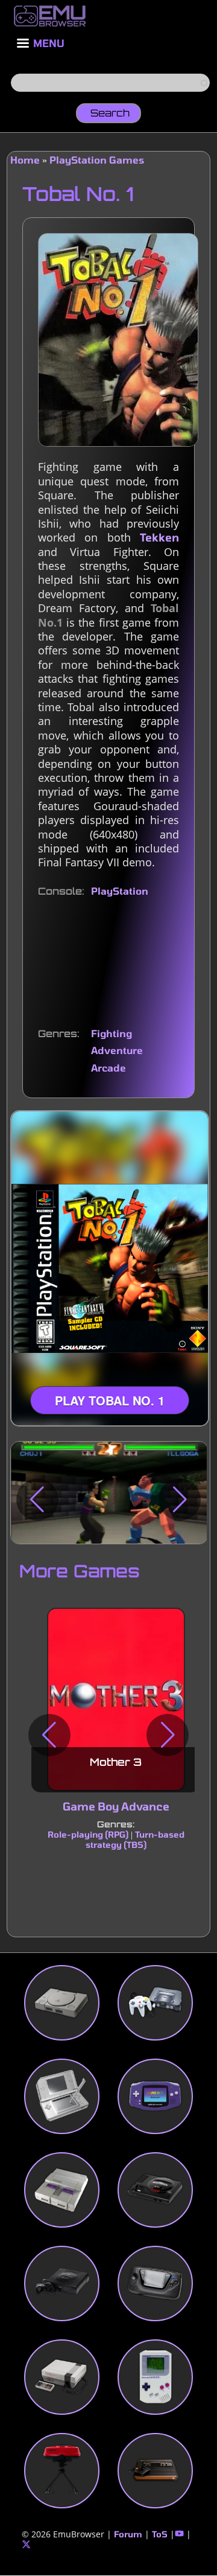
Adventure (117, 1050)
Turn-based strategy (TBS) (134, 1839)
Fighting (112, 1033)
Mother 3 (116, 1763)
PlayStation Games (97, 160)
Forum (128, 2534)
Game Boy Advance (115, 1807)
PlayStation (120, 891)
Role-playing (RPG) (87, 1834)
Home (25, 160)
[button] (37, 1500)
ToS (160, 2534)
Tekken (159, 537)
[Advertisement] (108, 963)
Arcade (108, 1068)
